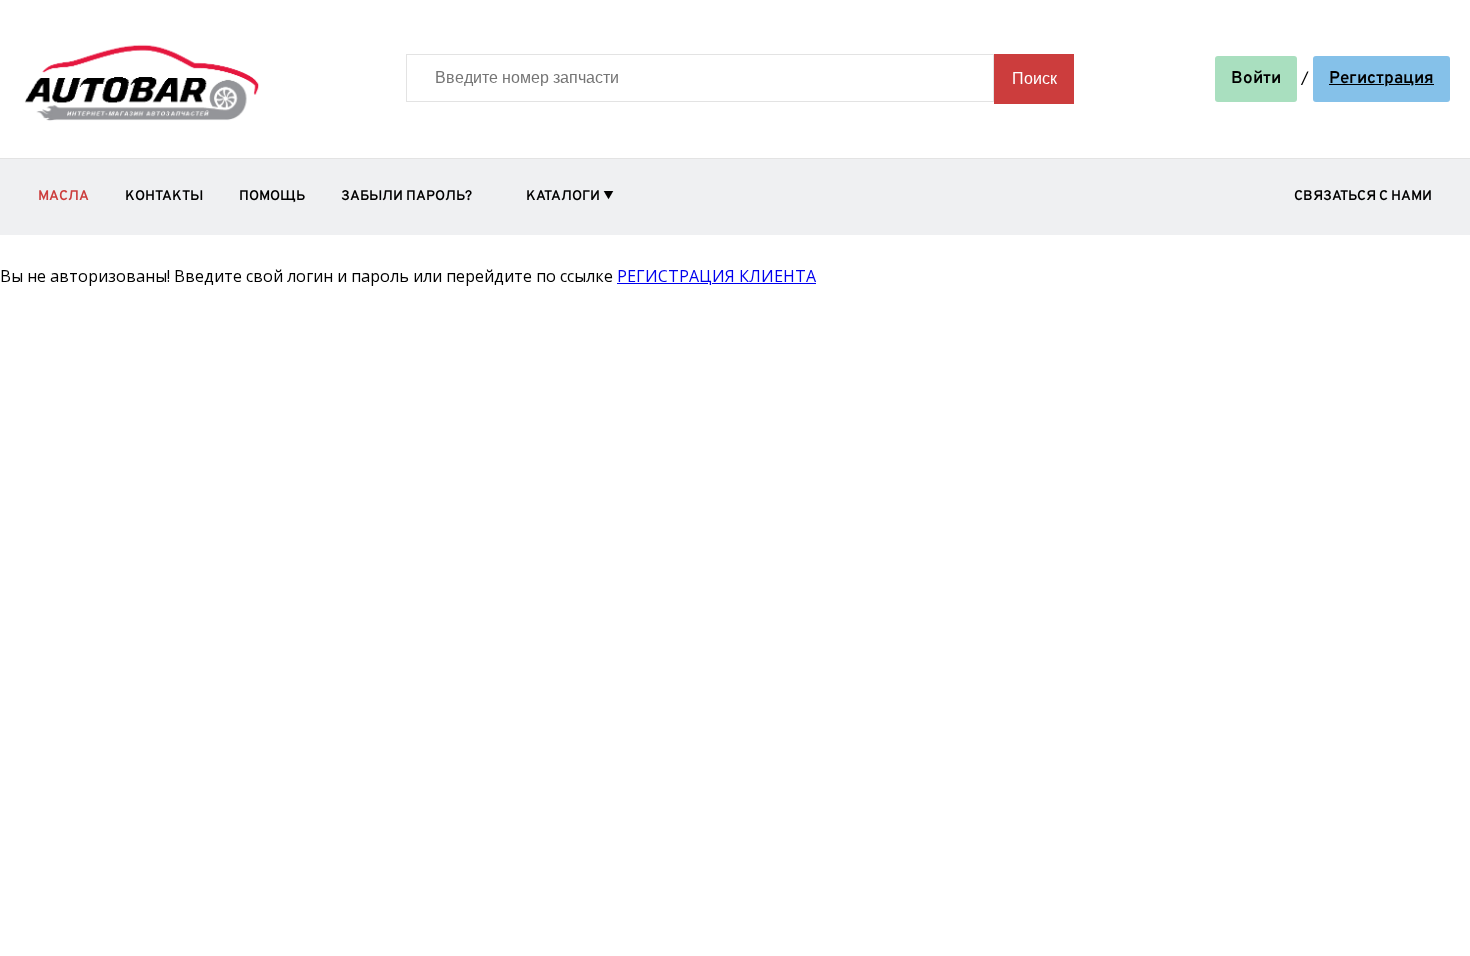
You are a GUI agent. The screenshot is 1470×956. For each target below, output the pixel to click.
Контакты (164, 196)
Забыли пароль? (406, 196)
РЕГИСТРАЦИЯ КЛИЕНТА (716, 276)
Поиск (1034, 78)
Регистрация (1381, 79)
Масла (63, 196)
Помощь (272, 196)
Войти (1256, 79)
